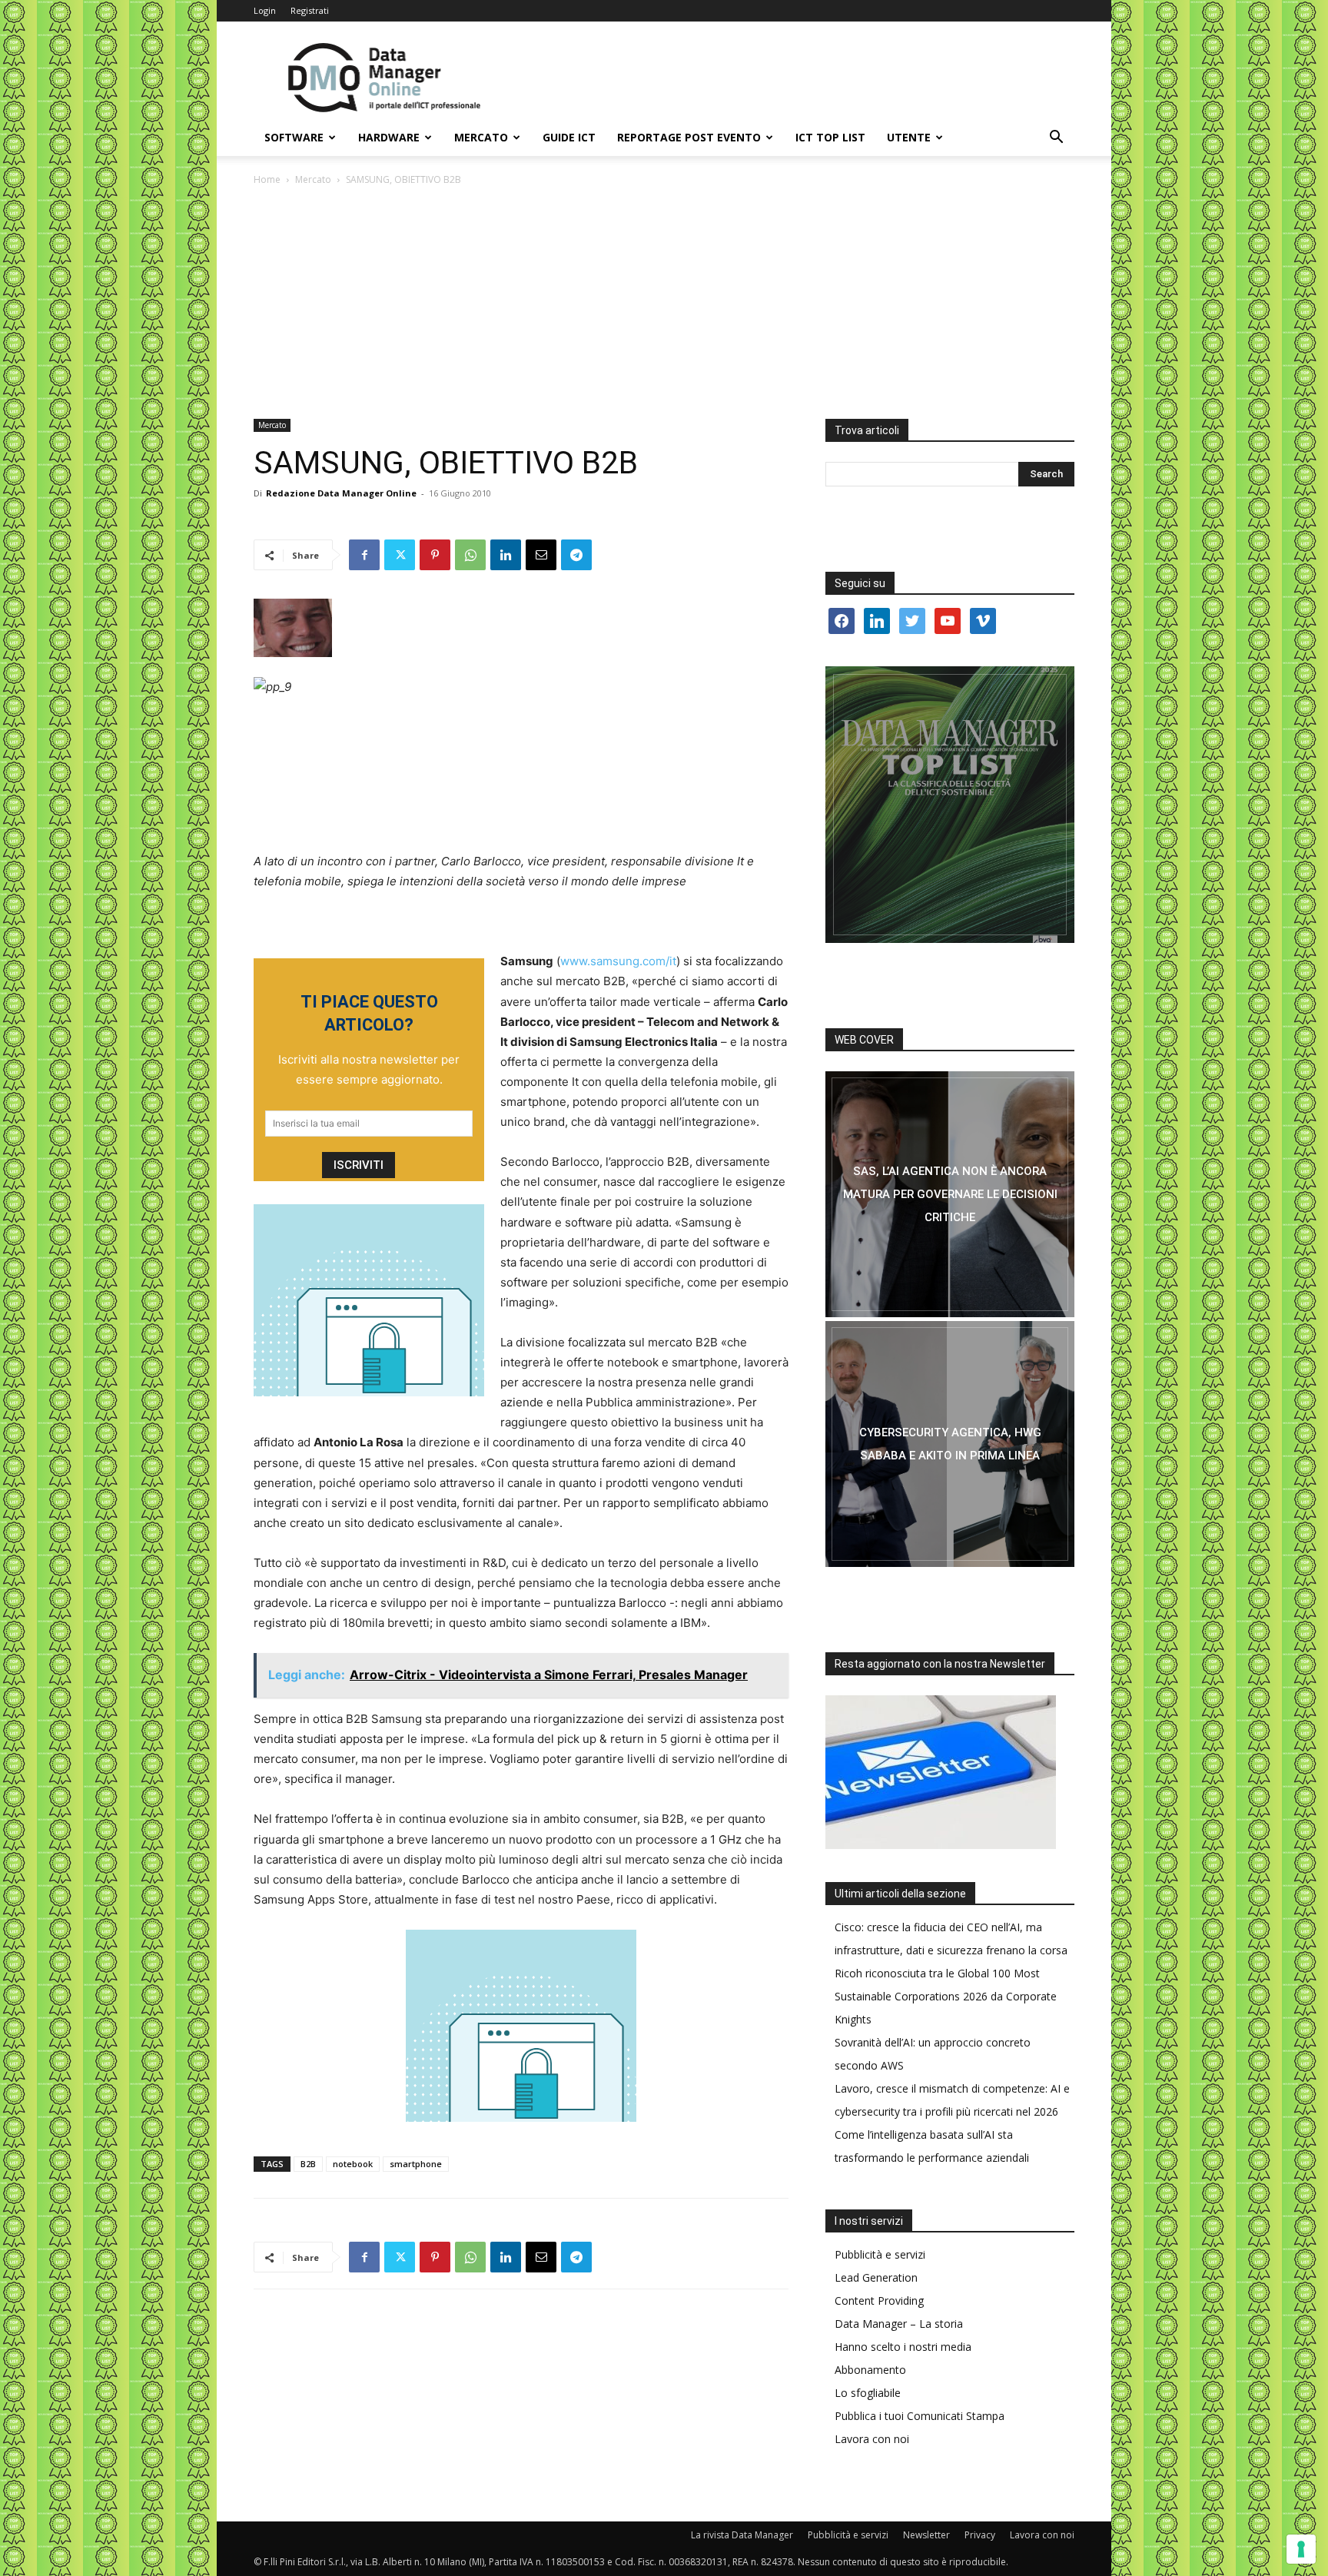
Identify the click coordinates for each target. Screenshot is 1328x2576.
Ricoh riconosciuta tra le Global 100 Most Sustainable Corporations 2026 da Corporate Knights (946, 1996)
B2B (308, 2164)
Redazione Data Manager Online (341, 493)
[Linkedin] (506, 555)
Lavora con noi (872, 2439)
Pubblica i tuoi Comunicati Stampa (920, 2416)
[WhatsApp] (470, 555)
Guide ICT (569, 137)
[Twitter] (400, 555)
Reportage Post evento (689, 137)
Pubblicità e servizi (880, 2254)
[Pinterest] (435, 555)
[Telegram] (576, 555)
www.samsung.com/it (618, 961)
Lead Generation (876, 2277)
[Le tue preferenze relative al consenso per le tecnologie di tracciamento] (1301, 2549)
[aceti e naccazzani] (950, 1444)
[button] (1056, 139)
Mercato (481, 137)
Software (294, 137)
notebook (353, 2164)
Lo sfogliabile (868, 2393)
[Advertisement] (664, 304)
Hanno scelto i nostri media (903, 2347)
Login (265, 10)
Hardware (389, 137)
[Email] (541, 555)
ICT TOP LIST (830, 137)
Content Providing (879, 2300)
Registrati (310, 10)
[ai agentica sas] (950, 1194)
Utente (909, 137)
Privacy (980, 2535)
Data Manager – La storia (899, 2324)
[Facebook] (364, 555)
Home (267, 179)
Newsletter (926, 2535)
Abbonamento (870, 2370)
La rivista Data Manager (742, 2535)
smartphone (416, 2164)
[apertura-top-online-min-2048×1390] (950, 805)
